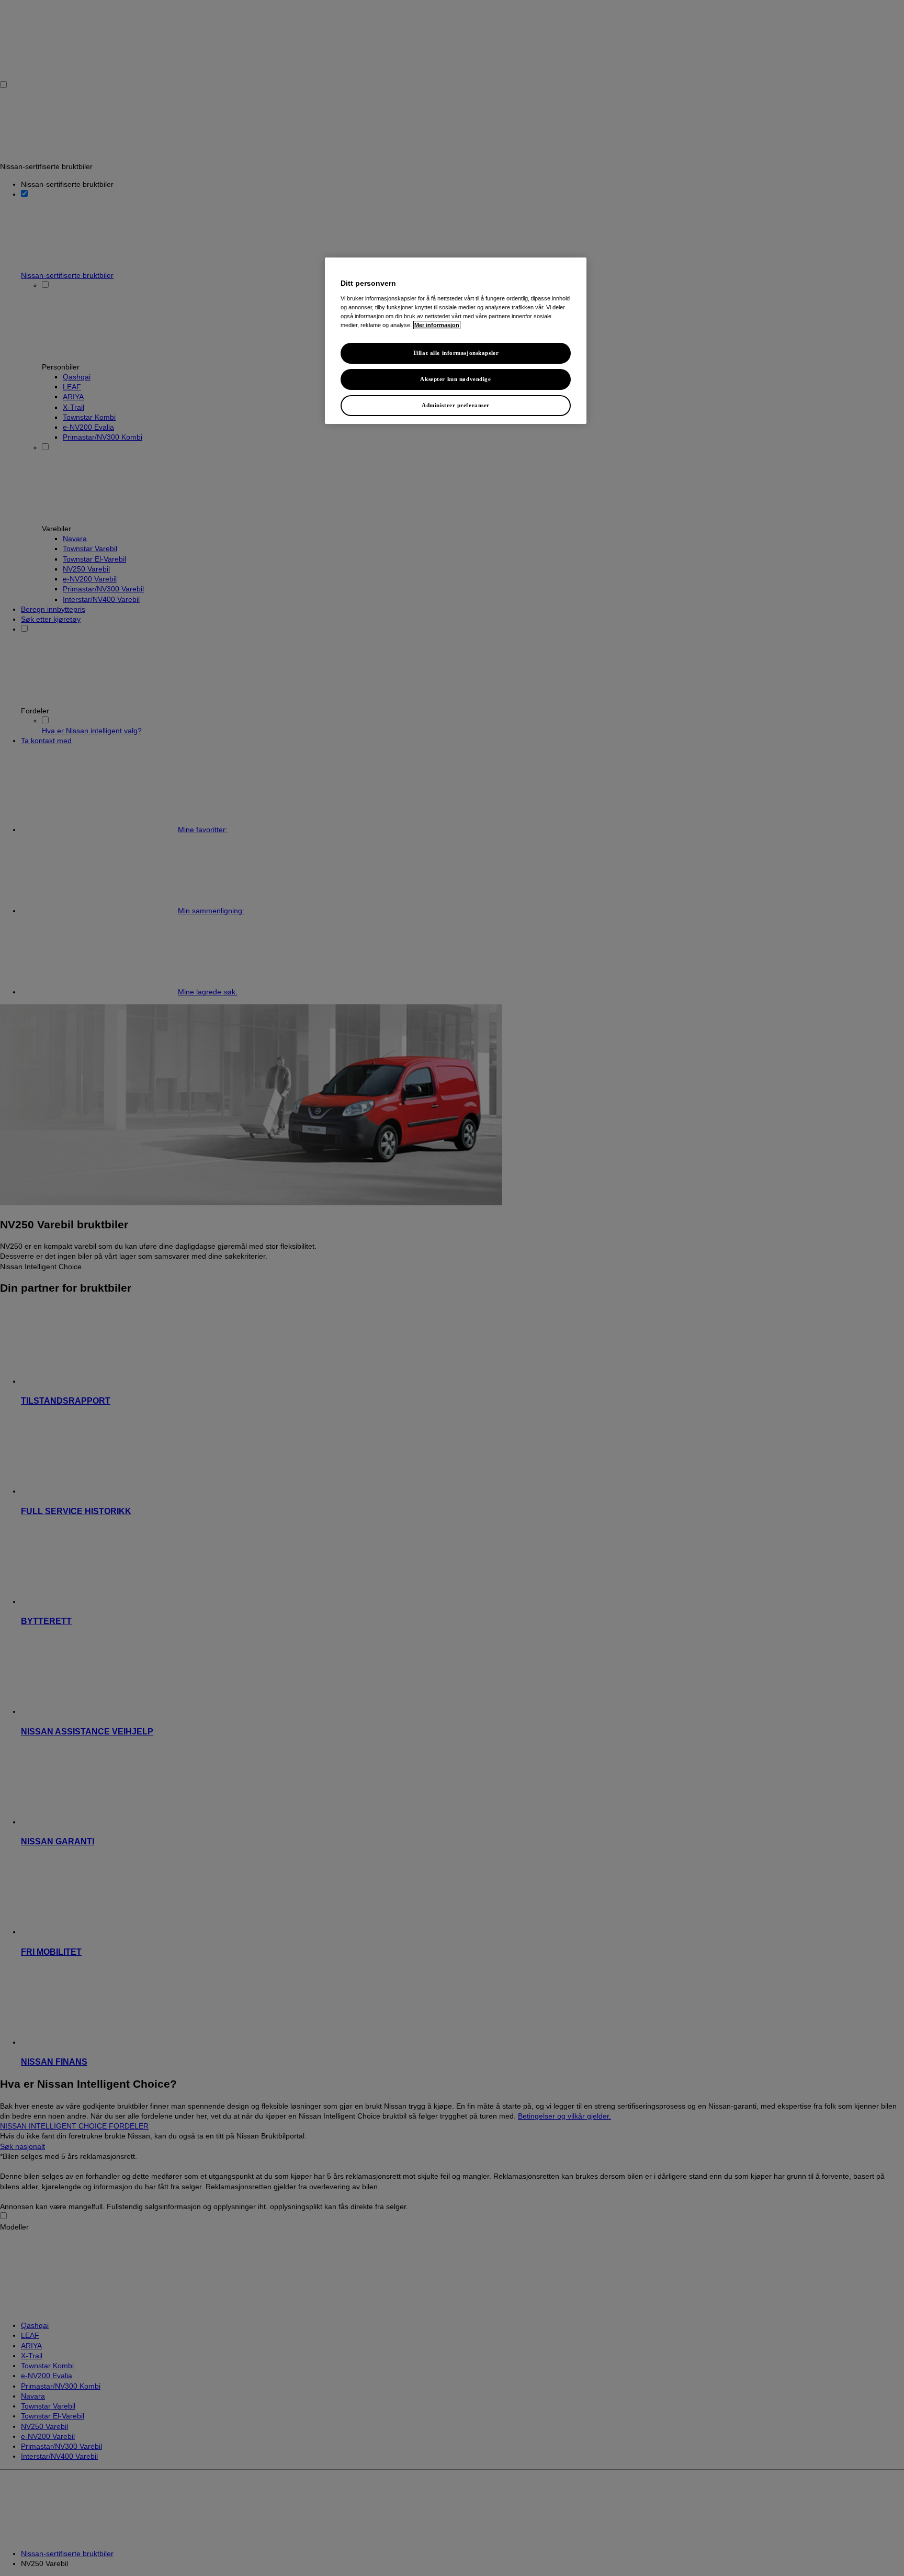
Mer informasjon (437, 325)
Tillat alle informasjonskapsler (456, 353)
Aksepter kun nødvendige (455, 379)
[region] (456, 341)
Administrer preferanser (456, 405)
